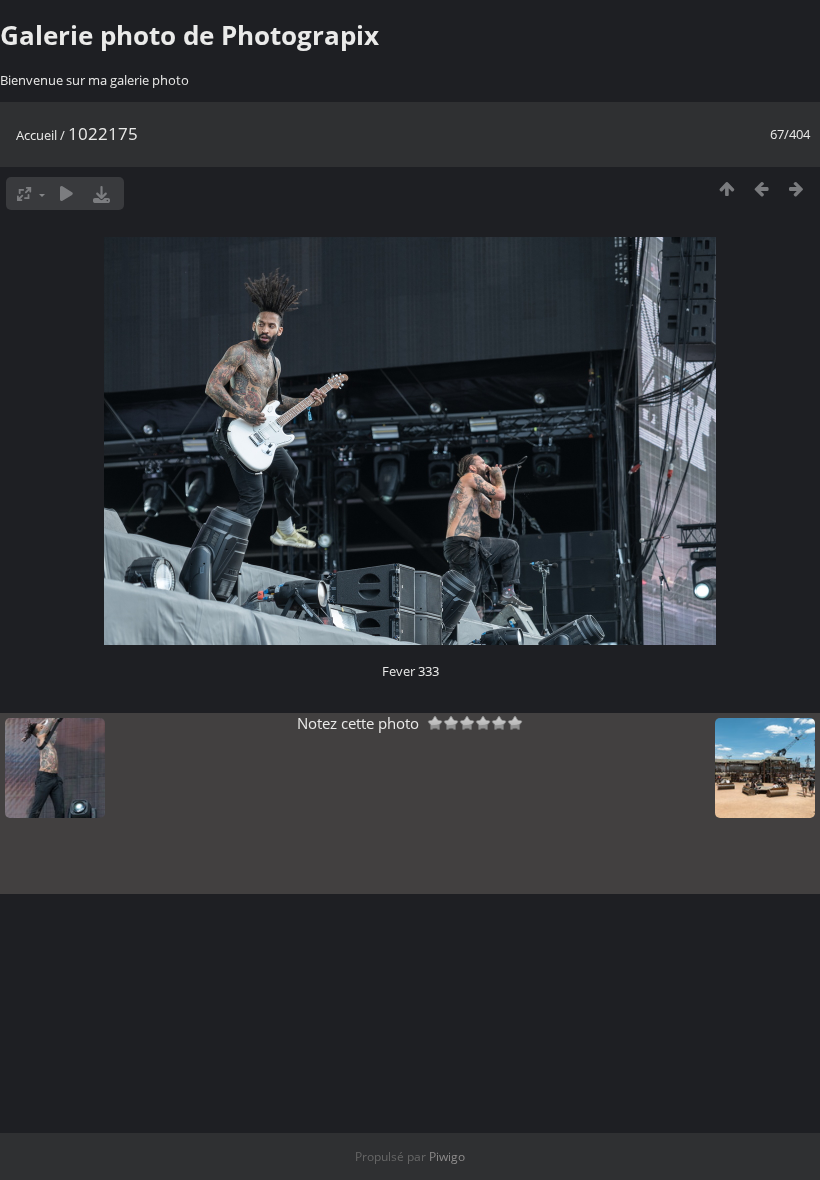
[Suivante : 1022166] (796, 188)
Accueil (36, 135)
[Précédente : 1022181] (761, 188)
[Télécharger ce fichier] (101, 193)
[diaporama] (66, 193)
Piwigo (447, 1156)
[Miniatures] (726, 188)
